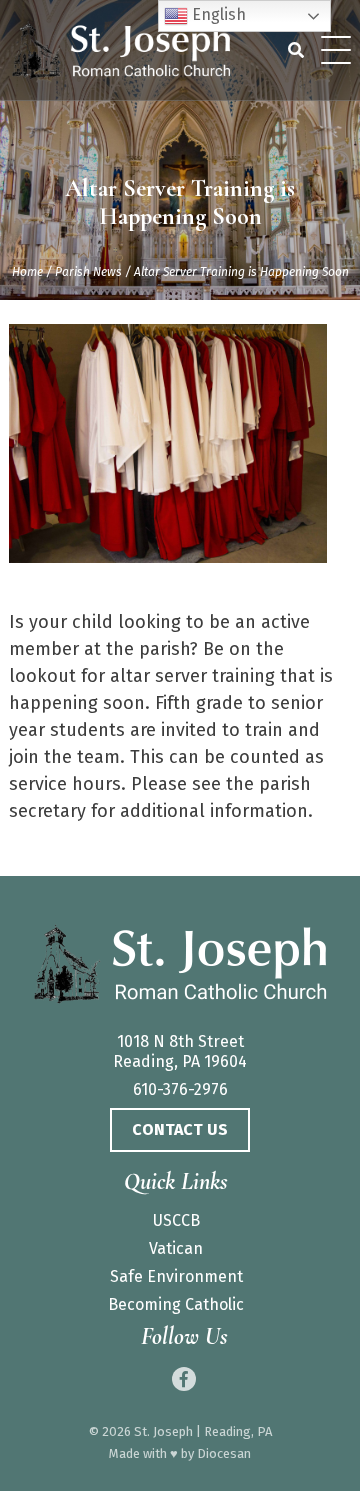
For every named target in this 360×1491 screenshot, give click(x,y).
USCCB (176, 1220)
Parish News (88, 272)
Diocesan (224, 1453)
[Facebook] (184, 1379)
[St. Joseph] (180, 966)
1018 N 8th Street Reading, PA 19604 (180, 1051)
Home (27, 272)
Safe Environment (176, 1276)
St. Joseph (163, 1431)
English (217, 14)
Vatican (176, 1248)
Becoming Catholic (176, 1304)
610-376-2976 (180, 1089)
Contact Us (180, 1129)
